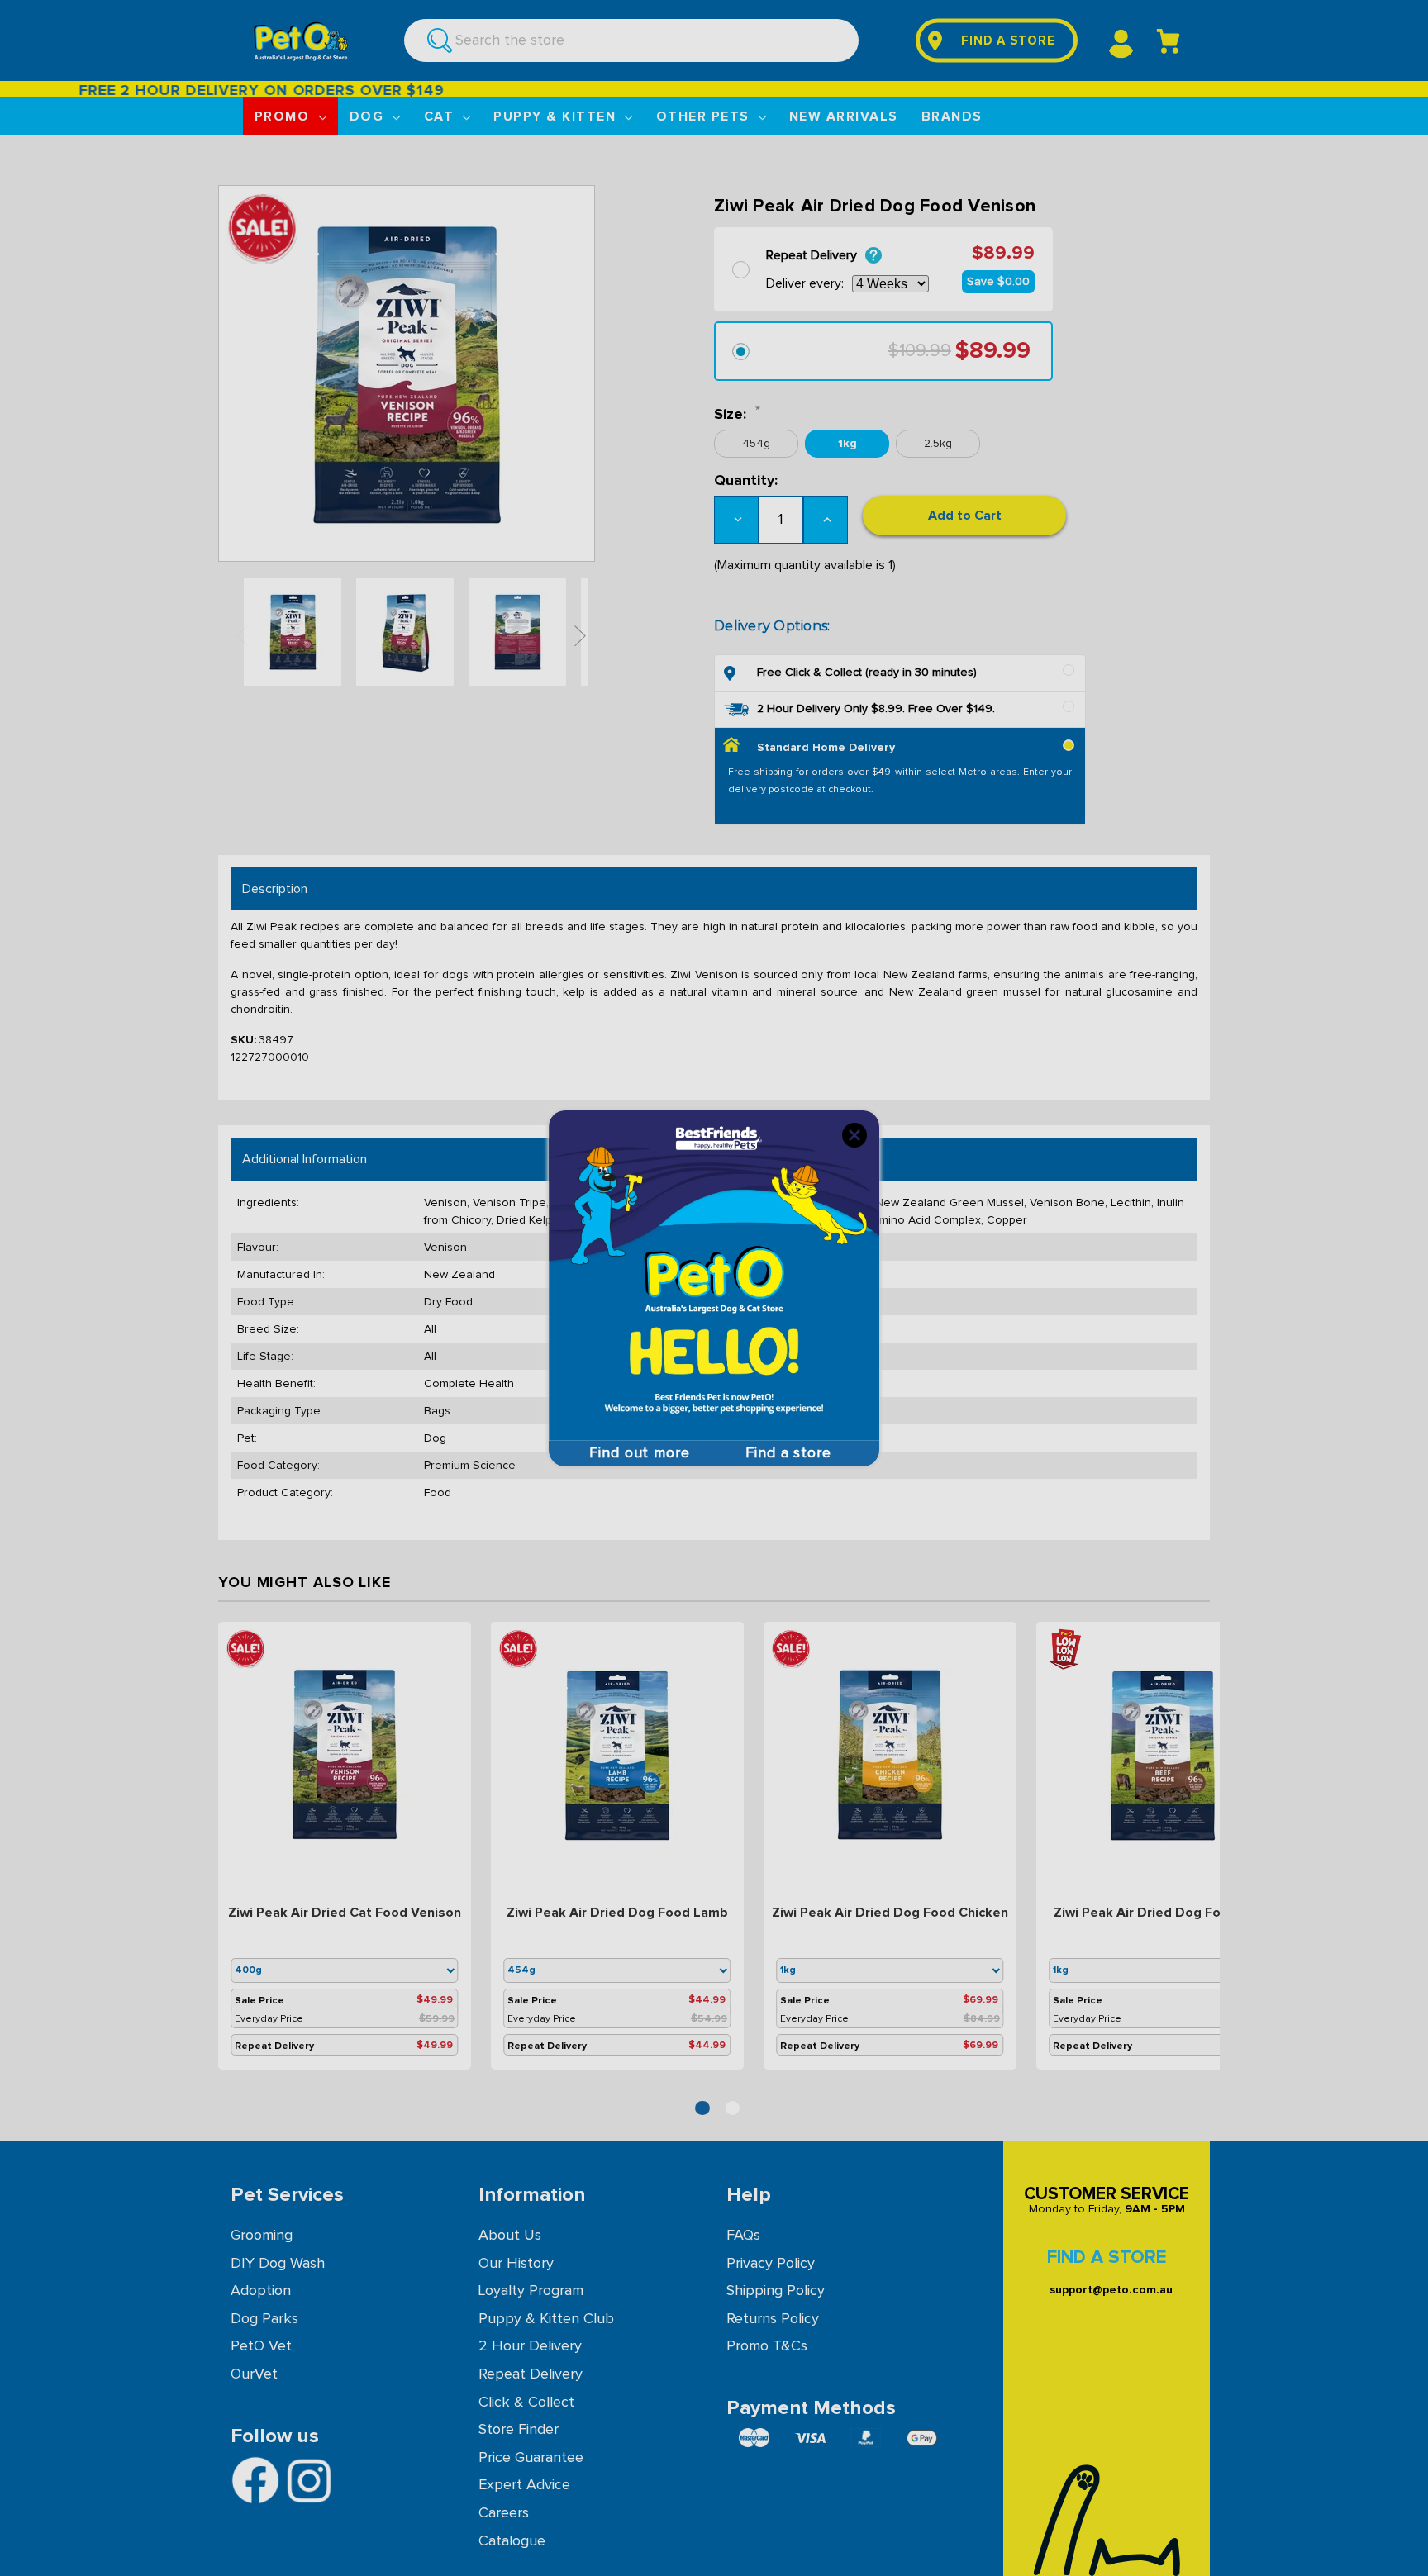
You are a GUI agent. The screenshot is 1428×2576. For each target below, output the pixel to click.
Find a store (788, 1453)
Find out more (640, 1453)
